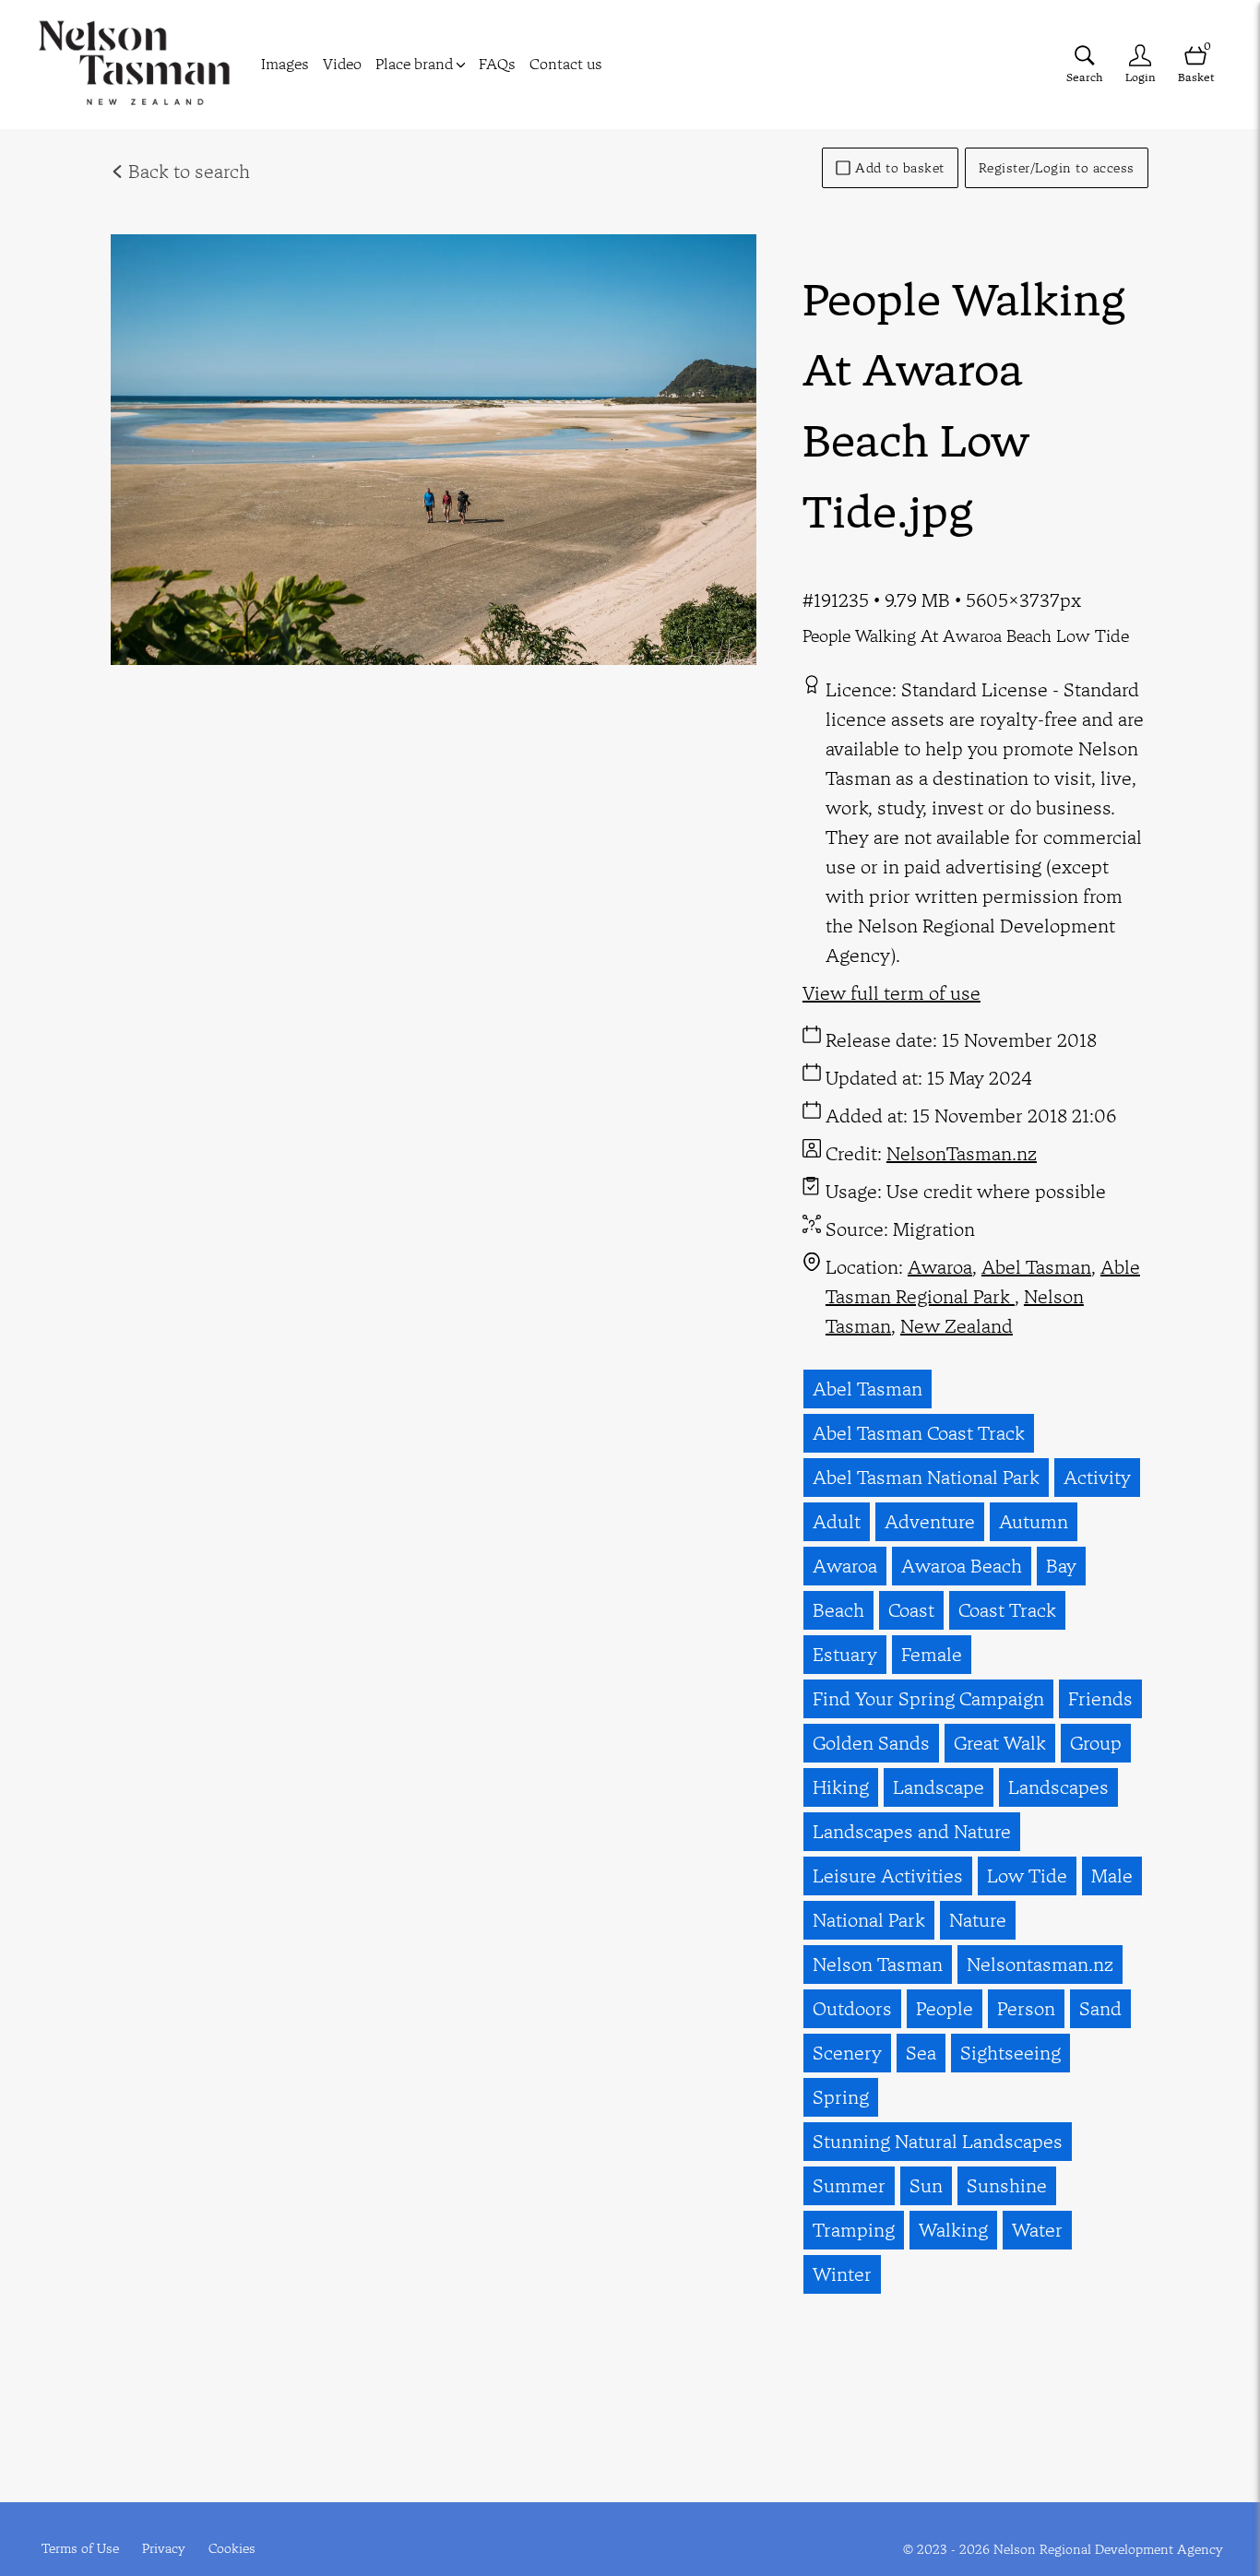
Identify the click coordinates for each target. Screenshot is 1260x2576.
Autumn (1034, 1521)
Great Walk (1000, 1743)
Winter (842, 2274)
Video (342, 64)
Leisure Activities (888, 1876)
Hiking (841, 1787)
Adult (837, 1521)
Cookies (232, 2548)
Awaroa (940, 1267)
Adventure (930, 1521)
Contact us (566, 64)
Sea (921, 2053)
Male (1112, 1876)
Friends (1100, 1698)
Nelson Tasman (878, 1964)
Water (1037, 2230)
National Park (869, 1920)
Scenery (847, 2053)
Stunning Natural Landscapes (938, 2141)
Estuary (845, 1654)
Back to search (187, 171)
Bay (1061, 1566)
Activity (1097, 1477)
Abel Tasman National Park (926, 1477)
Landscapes (1058, 1787)
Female (932, 1654)
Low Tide (1027, 1876)
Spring (841, 2097)
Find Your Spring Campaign (928, 1698)
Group (1096, 1743)
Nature (978, 1920)
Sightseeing (1010, 2053)
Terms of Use (80, 2548)
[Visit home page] (134, 65)
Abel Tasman (1036, 1267)
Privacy (164, 2548)
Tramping (854, 2230)
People (945, 2008)
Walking (953, 2230)
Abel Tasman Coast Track (919, 1433)
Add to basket (900, 168)
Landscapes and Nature (912, 1831)
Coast (911, 1610)
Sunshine (1007, 2185)
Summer (849, 2185)
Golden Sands (871, 1743)
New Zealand (957, 1326)
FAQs (497, 64)
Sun (926, 2185)
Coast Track (1007, 1610)
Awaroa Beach (962, 1566)
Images (285, 64)
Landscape (939, 1787)
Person (1026, 2008)
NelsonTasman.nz (962, 1153)
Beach (838, 1610)
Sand (1100, 2008)
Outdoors (852, 2008)
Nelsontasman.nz (1040, 1964)
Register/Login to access (1057, 168)
